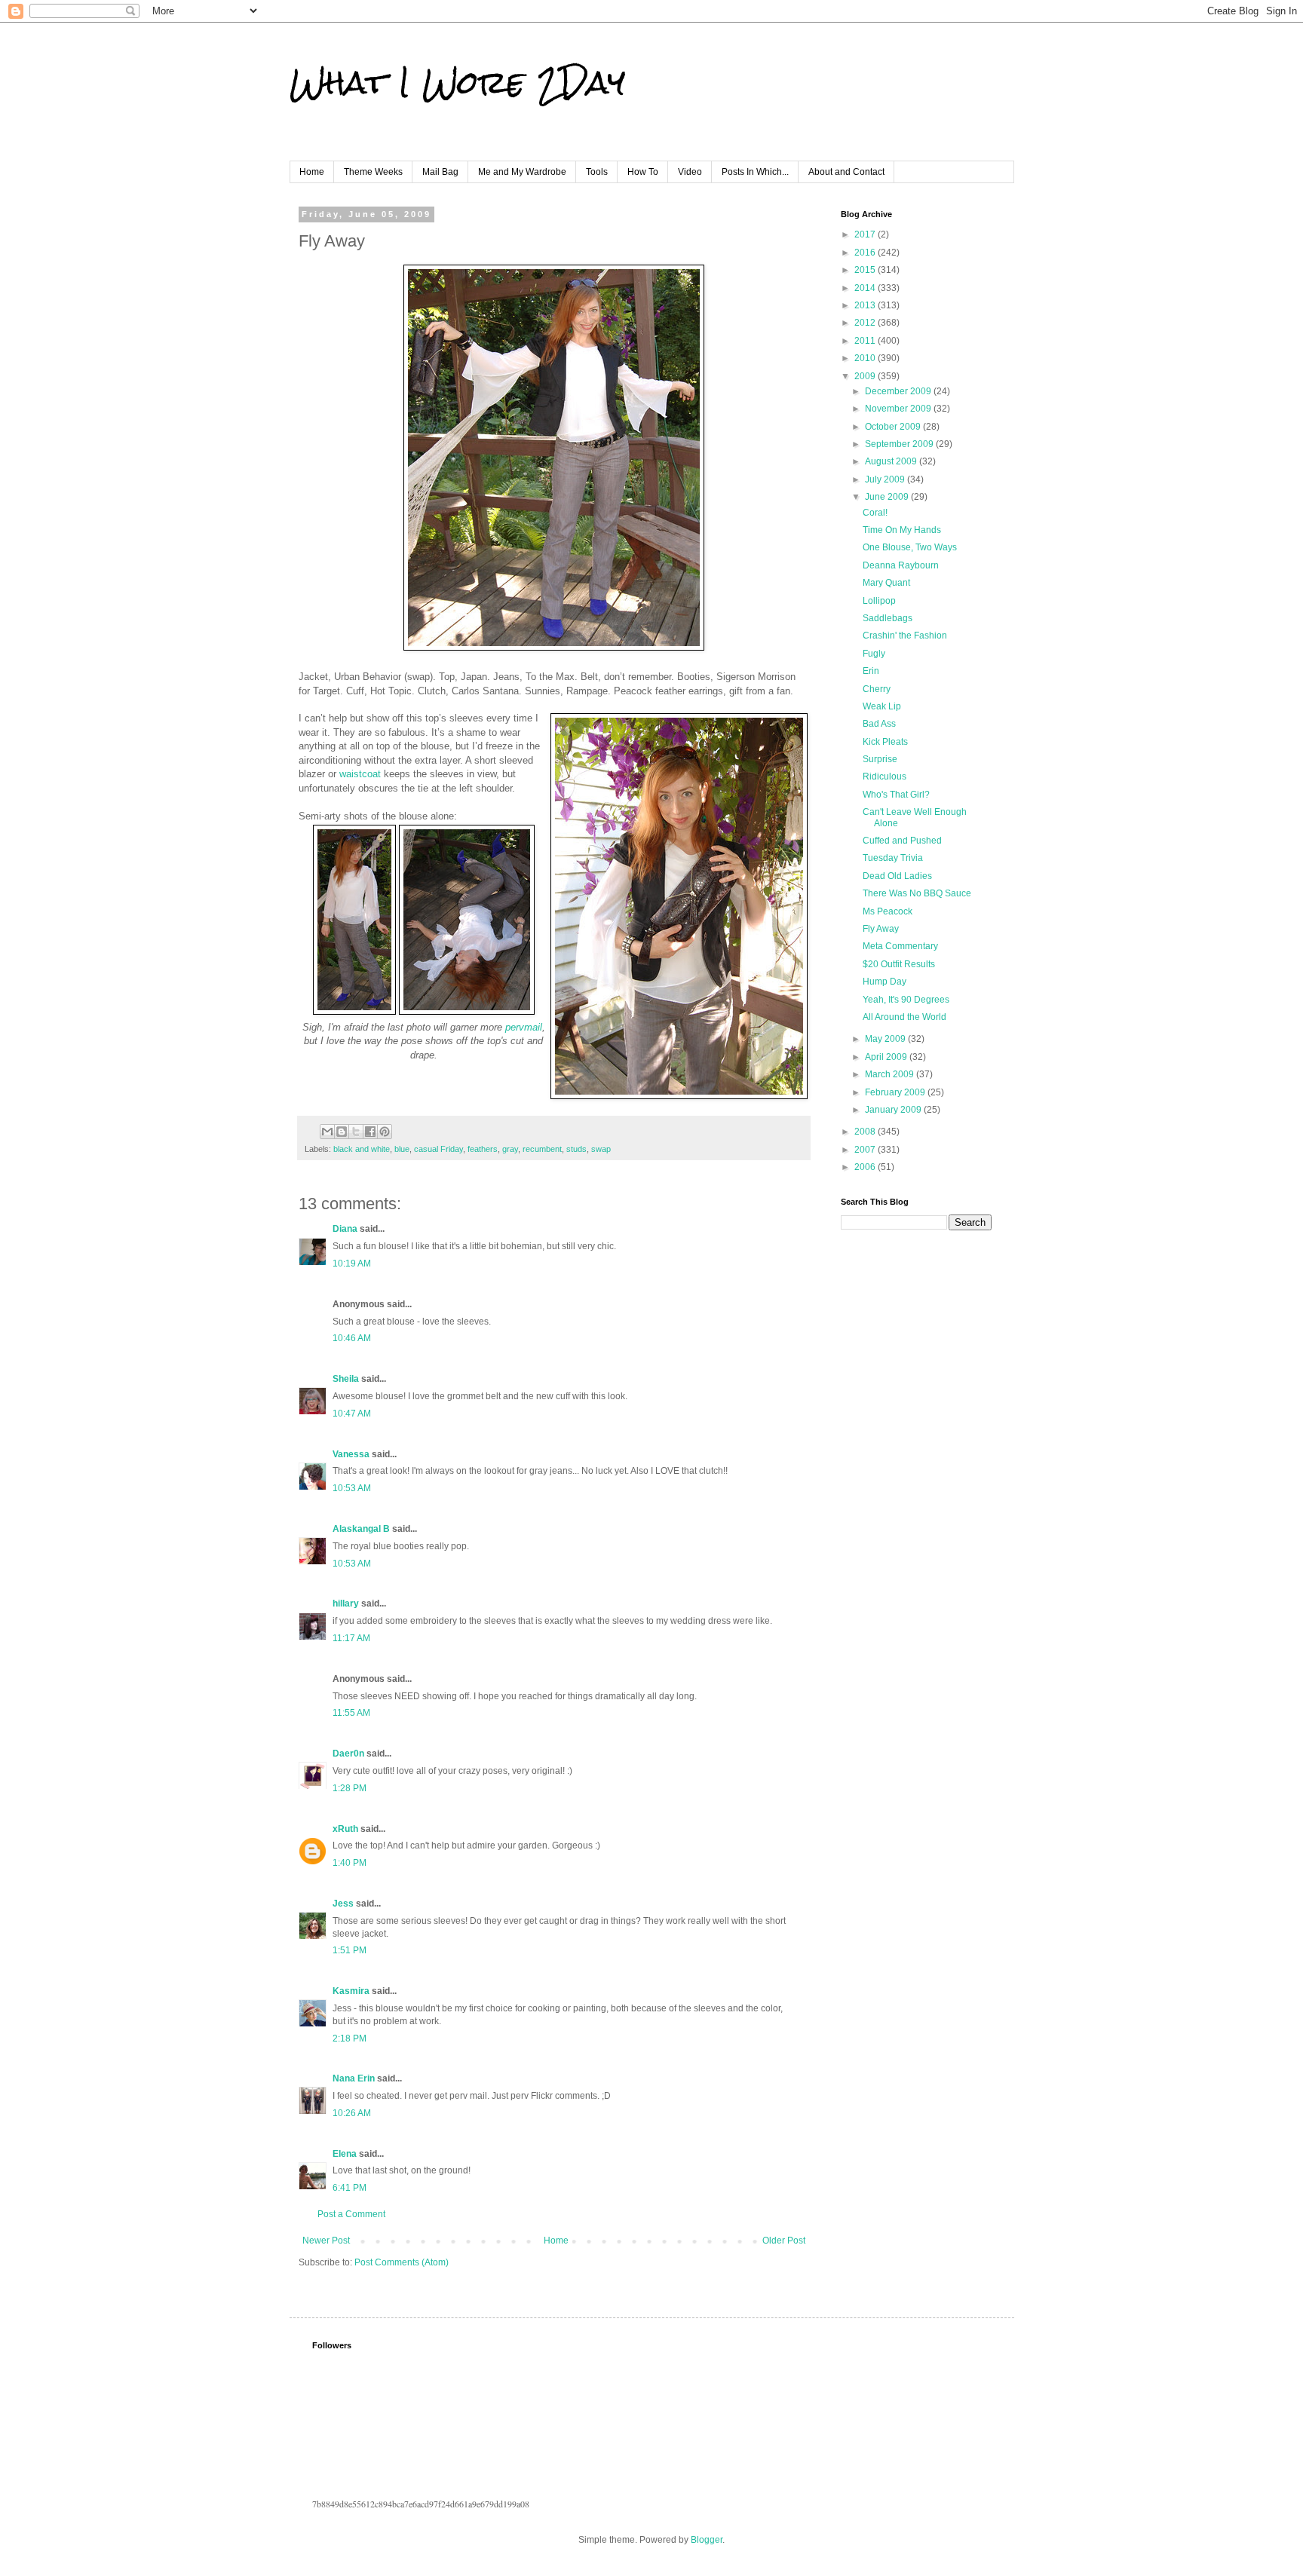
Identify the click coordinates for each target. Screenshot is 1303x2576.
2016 (866, 253)
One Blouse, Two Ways (910, 547)
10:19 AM (352, 1263)
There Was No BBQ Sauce (917, 893)
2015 (866, 270)
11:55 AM (351, 1713)
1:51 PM (350, 1950)
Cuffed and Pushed (902, 841)
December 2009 (899, 391)
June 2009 (888, 497)
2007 (866, 1150)
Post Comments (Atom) (402, 2262)
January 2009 (894, 1110)
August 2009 (892, 461)
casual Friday (438, 1149)
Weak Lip (882, 706)
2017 (866, 234)
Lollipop (879, 601)
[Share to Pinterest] (385, 1132)
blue (402, 1149)
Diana (345, 1229)
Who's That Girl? (896, 795)
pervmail (524, 1027)
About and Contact (846, 172)
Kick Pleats (885, 742)
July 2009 (886, 479)
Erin (871, 671)
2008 (866, 1132)
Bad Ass (879, 724)
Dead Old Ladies (897, 876)
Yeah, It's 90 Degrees (906, 1000)
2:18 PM (350, 2038)
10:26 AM (352, 2113)
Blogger (707, 2540)
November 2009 (899, 409)
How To (643, 172)
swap (601, 1149)
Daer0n (348, 1754)
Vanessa (351, 1454)
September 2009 (900, 444)
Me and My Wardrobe (522, 172)
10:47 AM (352, 1414)
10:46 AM (352, 1338)
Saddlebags (888, 618)
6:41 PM (350, 2188)
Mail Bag (440, 172)
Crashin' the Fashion (905, 636)
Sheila (346, 1379)
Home (312, 172)
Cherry (877, 689)
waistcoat (360, 774)
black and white (362, 1149)
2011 (866, 341)
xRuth (345, 1829)
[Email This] (327, 1132)
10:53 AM (352, 1488)
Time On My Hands (902, 530)
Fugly (874, 654)
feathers (483, 1149)
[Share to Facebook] (370, 1132)
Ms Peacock (888, 911)
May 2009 (886, 1039)
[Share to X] (356, 1132)
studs (576, 1149)
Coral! (875, 513)
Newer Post (326, 2241)
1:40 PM (350, 1863)
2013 (866, 305)
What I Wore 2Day (457, 82)
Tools (597, 172)
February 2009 (896, 1092)
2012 (866, 323)
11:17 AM (351, 1638)
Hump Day (885, 982)
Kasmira (351, 1991)
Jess (343, 1904)
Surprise (880, 759)
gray (510, 1149)
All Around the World (904, 1017)
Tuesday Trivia (893, 858)
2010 (866, 358)
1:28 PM (350, 1788)
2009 (866, 376)
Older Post (784, 2241)
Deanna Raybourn (901, 565)
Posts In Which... (755, 172)
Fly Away (881, 929)
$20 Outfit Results (899, 964)
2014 (866, 288)
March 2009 (891, 1074)
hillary (346, 1603)
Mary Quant (886, 583)
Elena (345, 2154)
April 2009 (887, 1057)
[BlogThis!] (342, 1132)
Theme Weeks (373, 172)
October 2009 (894, 427)
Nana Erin (354, 2078)
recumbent (542, 1149)
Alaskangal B (361, 1529)
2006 (866, 1167)
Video (690, 172)
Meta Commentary (900, 946)
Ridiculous (885, 776)
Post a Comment (351, 2214)
